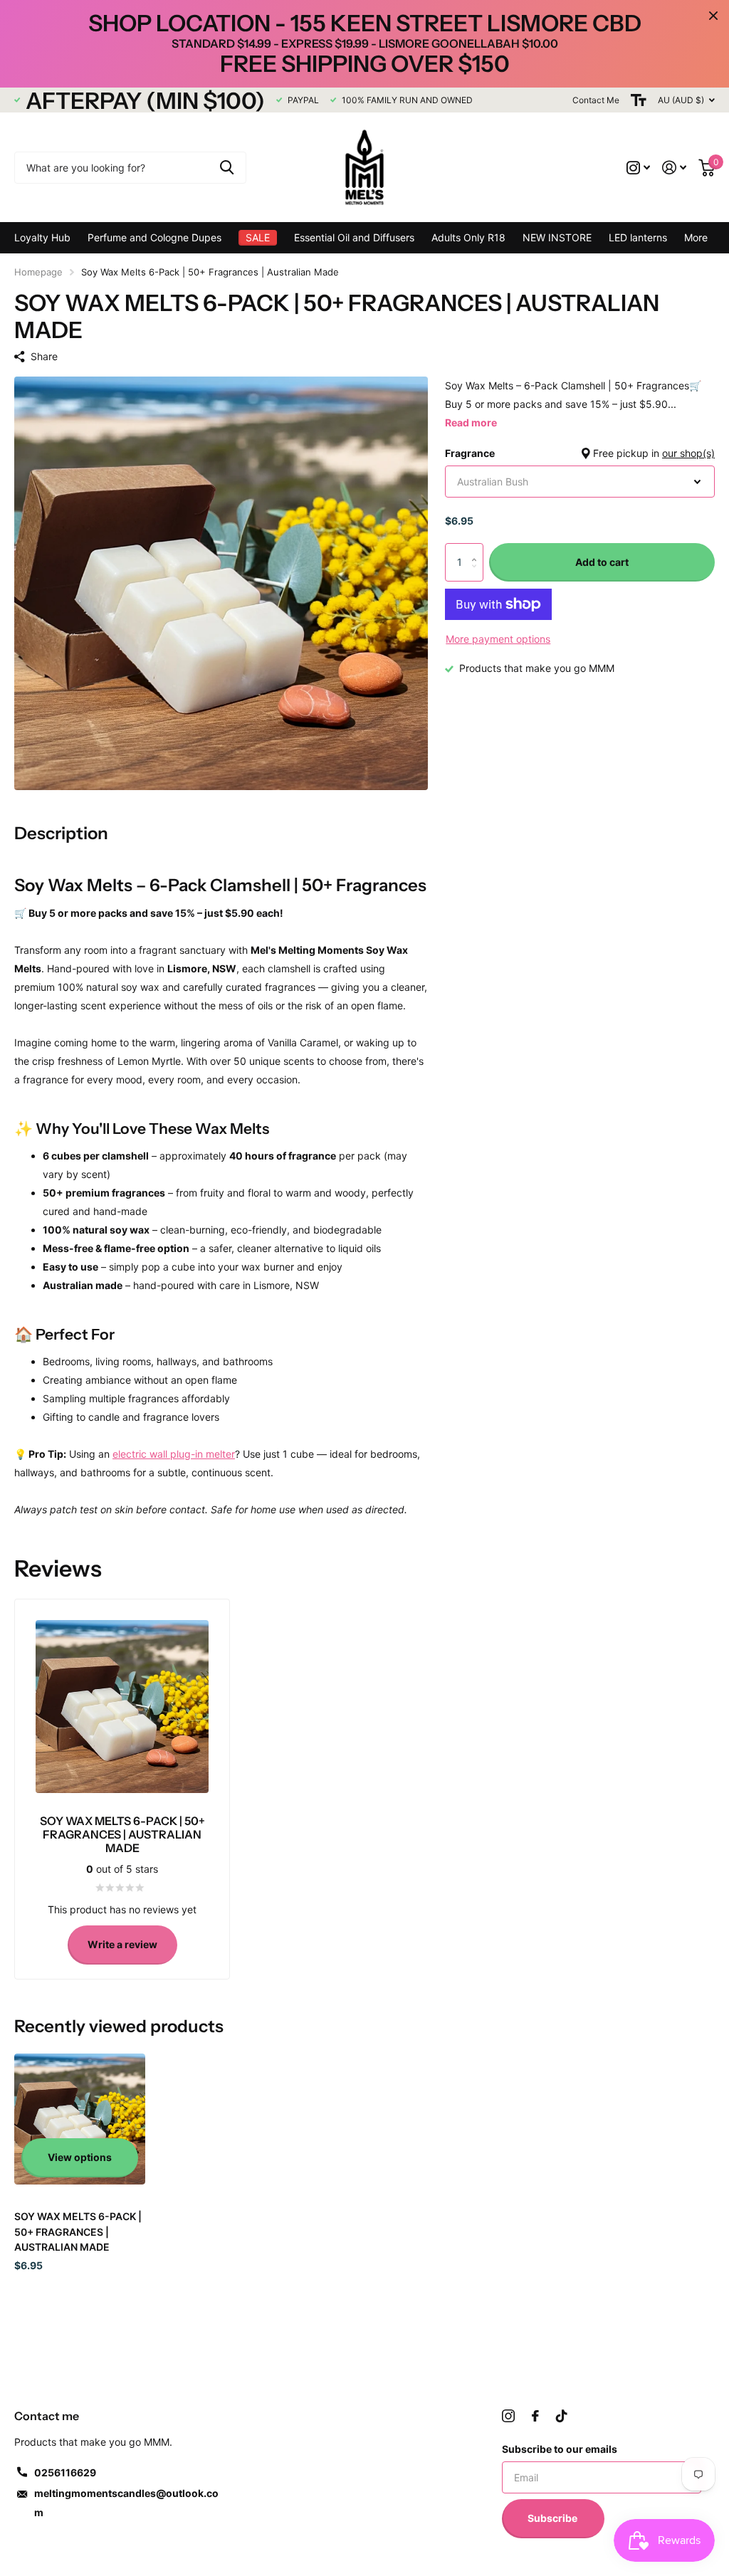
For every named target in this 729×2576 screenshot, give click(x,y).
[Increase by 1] (478, 549)
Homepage (38, 272)
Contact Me (596, 100)
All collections (154, 238)
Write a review (122, 1944)
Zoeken (227, 168)
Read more (471, 422)
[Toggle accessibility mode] (639, 100)
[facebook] (535, 2416)
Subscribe (554, 2518)
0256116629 (65, 2472)
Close (713, 16)
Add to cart (602, 562)
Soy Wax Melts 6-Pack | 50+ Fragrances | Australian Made (78, 2231)
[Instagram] (508, 2416)
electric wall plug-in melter (174, 1454)
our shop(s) (688, 453)
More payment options (498, 639)
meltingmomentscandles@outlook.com (126, 2503)
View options (80, 2157)
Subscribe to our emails (560, 2449)
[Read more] (639, 168)
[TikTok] (562, 2416)
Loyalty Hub (42, 237)
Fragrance (580, 453)
